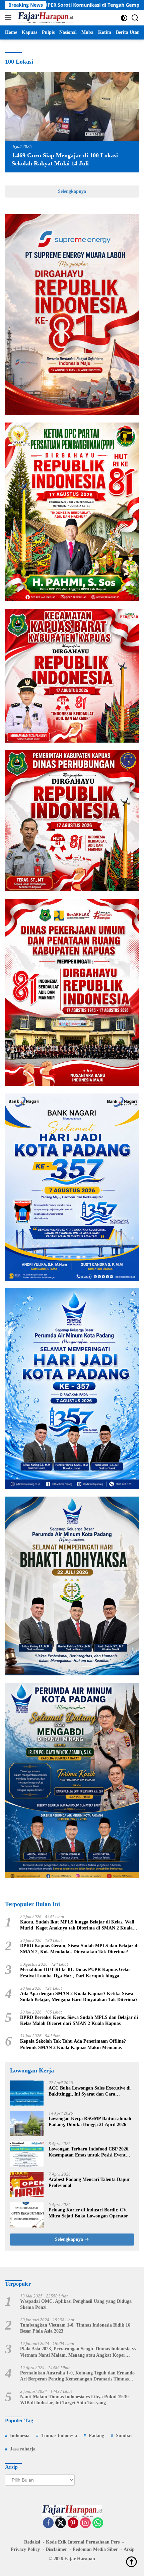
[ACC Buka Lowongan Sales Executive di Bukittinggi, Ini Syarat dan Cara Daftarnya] (27, 2093)
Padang (96, 2436)
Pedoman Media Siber (95, 2549)
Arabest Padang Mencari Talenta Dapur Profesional (89, 2182)
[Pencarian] (135, 18)
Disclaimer (56, 2549)
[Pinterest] (73, 2523)
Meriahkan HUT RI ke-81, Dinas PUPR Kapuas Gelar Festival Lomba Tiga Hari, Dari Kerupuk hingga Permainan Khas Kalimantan (75, 1973)
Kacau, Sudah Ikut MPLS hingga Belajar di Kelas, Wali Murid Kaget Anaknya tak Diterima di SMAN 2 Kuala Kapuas (77, 1925)
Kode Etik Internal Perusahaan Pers (83, 2542)
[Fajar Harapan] (45, 18)
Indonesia (20, 2436)
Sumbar (124, 2436)
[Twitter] (61, 2523)
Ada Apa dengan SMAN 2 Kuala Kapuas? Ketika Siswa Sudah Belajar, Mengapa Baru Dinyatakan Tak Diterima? (79, 1997)
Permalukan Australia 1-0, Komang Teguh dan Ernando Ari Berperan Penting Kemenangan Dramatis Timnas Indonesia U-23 (77, 2376)
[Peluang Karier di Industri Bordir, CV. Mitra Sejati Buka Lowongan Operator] (27, 2215)
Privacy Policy (25, 2549)
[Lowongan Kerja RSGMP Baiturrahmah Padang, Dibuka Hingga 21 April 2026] (27, 2124)
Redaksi (32, 2542)
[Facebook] (48, 2523)
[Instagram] (85, 2523)
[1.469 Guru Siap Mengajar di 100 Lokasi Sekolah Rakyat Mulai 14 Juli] (72, 107)
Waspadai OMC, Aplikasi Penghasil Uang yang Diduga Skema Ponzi (76, 2304)
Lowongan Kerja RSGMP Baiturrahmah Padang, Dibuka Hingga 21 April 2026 (90, 2122)
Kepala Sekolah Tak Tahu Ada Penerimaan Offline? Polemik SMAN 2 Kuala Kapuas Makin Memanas (73, 2044)
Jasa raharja (23, 2449)
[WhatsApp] (98, 2523)
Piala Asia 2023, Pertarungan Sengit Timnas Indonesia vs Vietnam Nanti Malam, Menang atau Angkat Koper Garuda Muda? (78, 2352)
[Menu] (10, 18)
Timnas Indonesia (59, 2436)
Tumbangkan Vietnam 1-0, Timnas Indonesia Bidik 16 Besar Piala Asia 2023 (75, 2328)
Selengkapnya (72, 191)
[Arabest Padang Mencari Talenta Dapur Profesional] (27, 2184)
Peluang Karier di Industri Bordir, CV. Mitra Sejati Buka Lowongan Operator (88, 2213)
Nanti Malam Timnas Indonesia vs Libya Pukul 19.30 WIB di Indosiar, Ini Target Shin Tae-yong (74, 2400)
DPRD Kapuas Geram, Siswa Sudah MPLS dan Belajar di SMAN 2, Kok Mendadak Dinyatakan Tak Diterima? (79, 1949)
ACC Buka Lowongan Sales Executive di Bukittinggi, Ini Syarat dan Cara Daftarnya (90, 2091)
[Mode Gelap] (124, 18)
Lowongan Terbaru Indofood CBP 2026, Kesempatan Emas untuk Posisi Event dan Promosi (89, 2152)
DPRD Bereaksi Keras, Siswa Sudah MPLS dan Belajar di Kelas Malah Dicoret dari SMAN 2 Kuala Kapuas (79, 2020)
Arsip (129, 2549)
